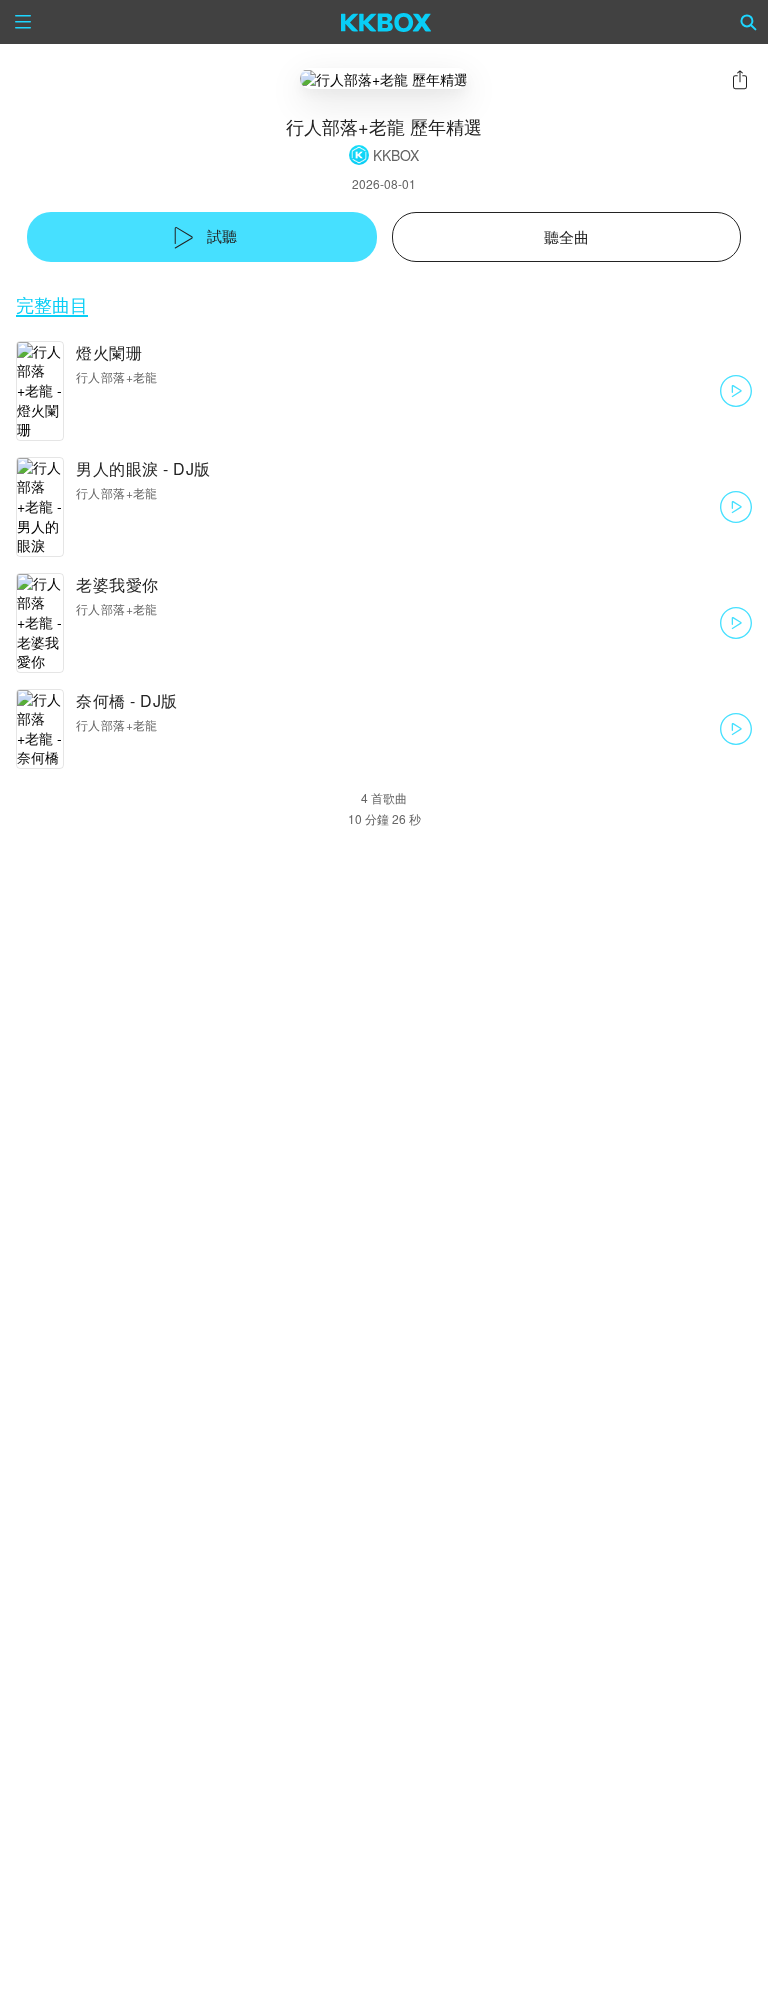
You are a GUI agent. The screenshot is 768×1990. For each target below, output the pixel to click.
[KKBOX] (386, 22)
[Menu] (23, 22)
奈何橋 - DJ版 (127, 700)
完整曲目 (52, 304)
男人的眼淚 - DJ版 (143, 468)
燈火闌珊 (109, 352)
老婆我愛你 (117, 584)
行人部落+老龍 (117, 376)
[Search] (749, 22)
